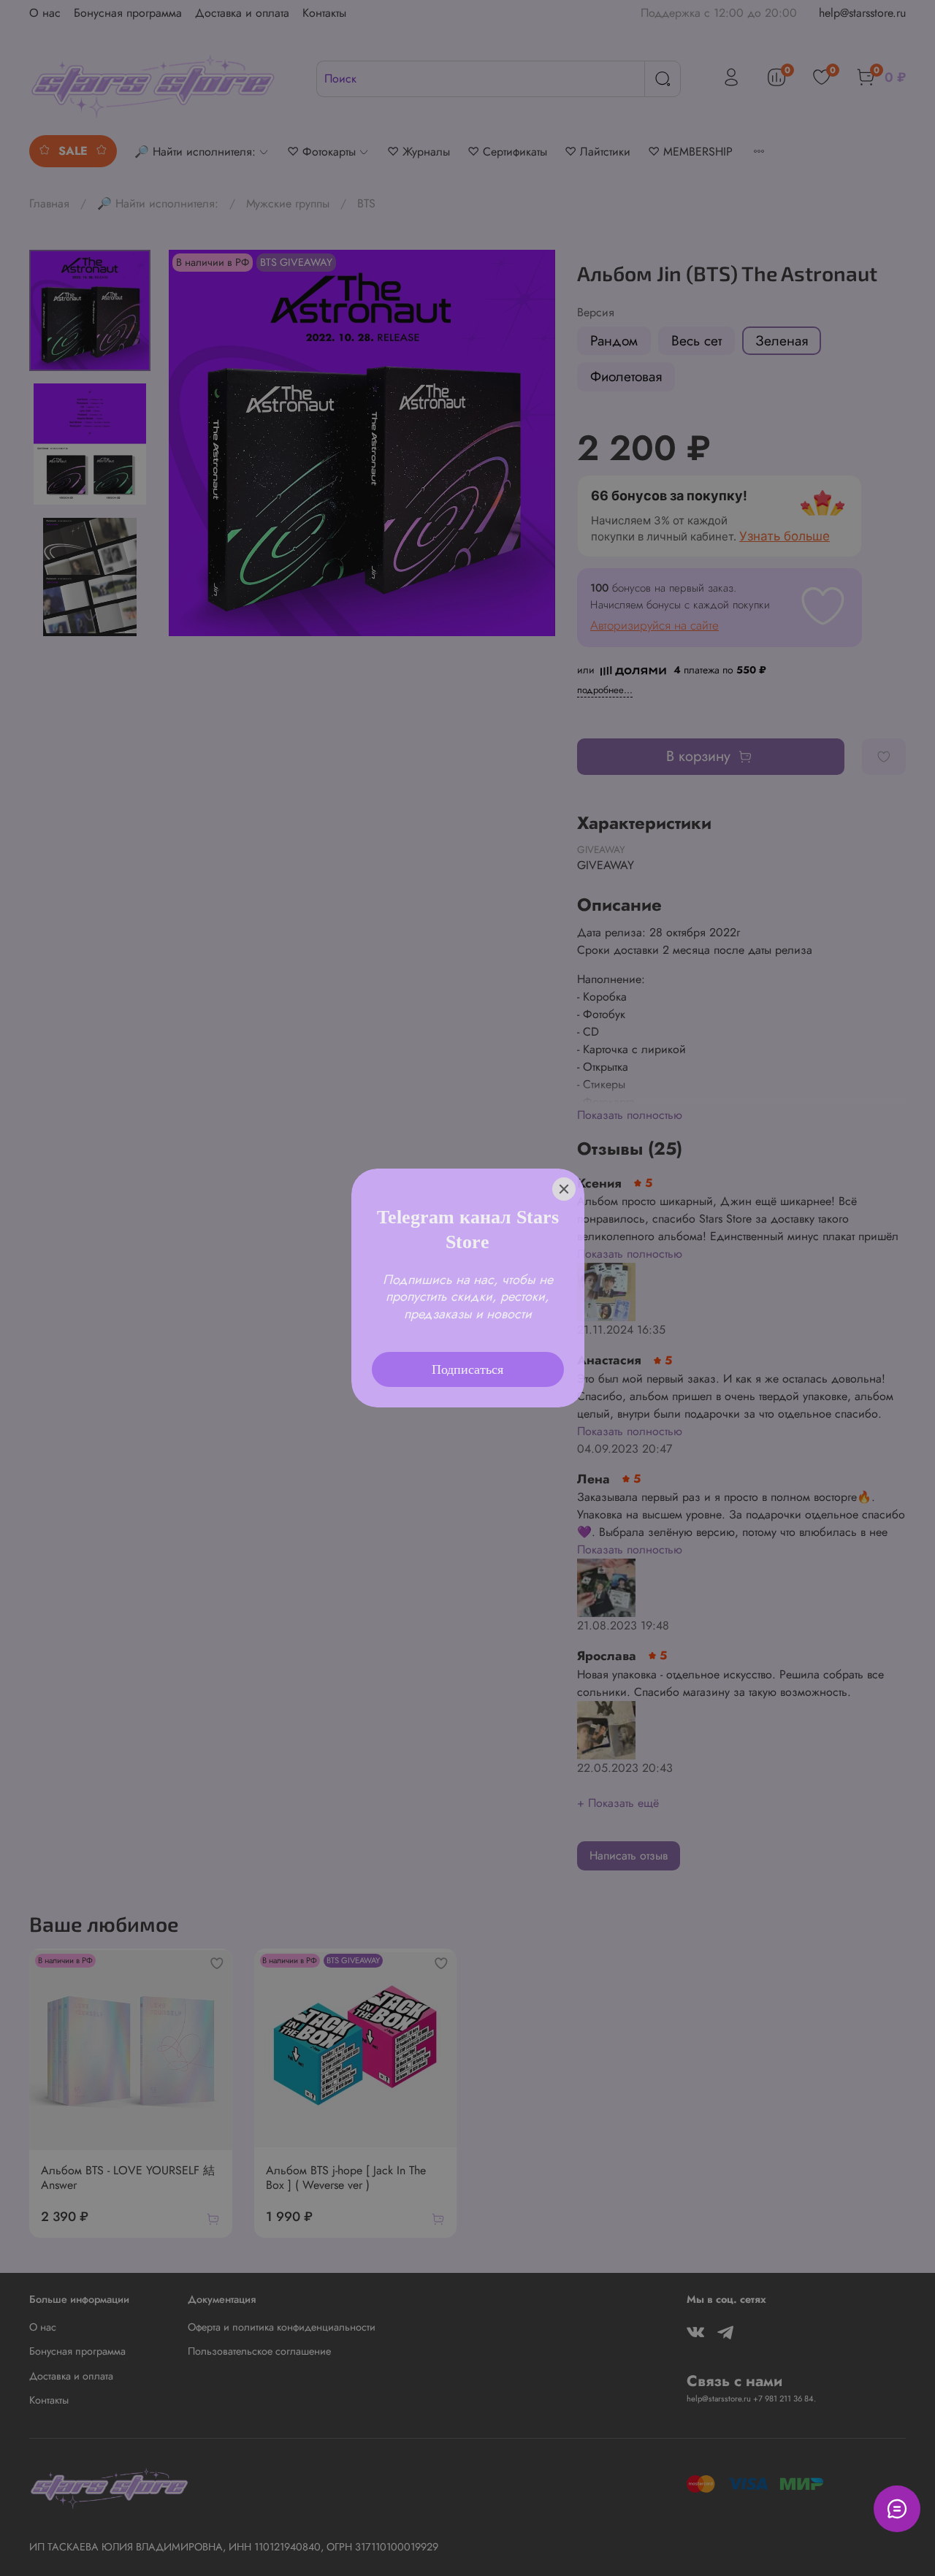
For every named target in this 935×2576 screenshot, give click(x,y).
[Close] (564, 1170)
